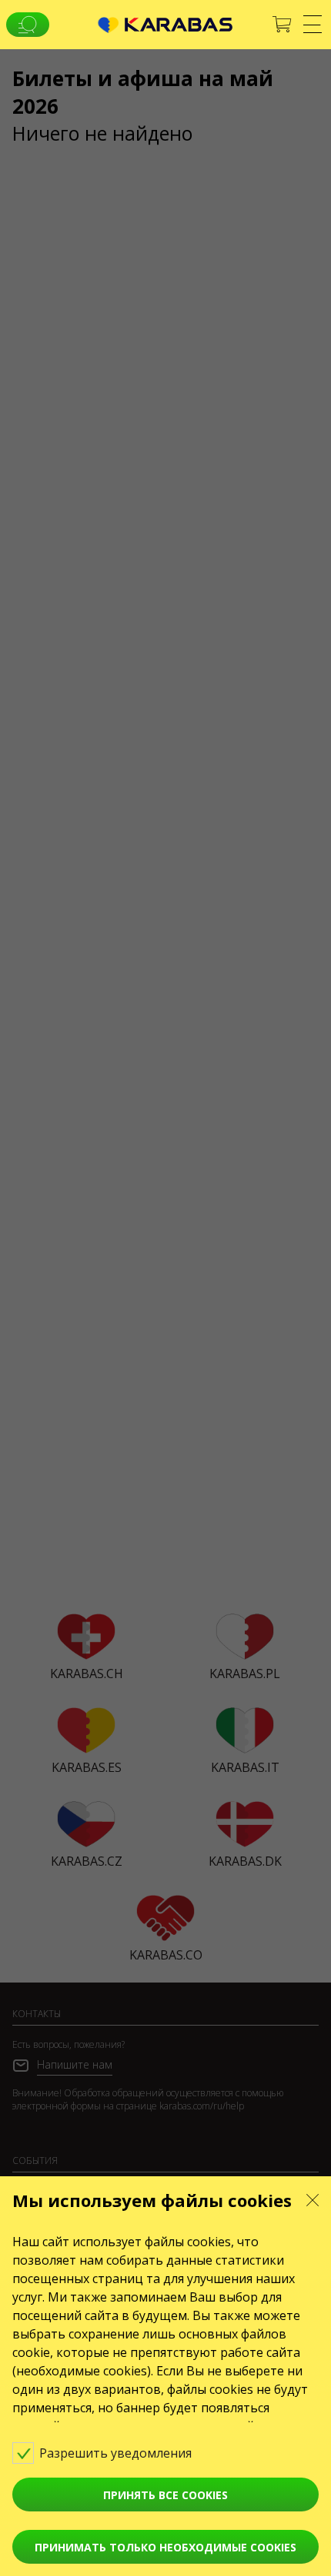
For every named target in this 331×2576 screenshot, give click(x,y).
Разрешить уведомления (117, 2453)
